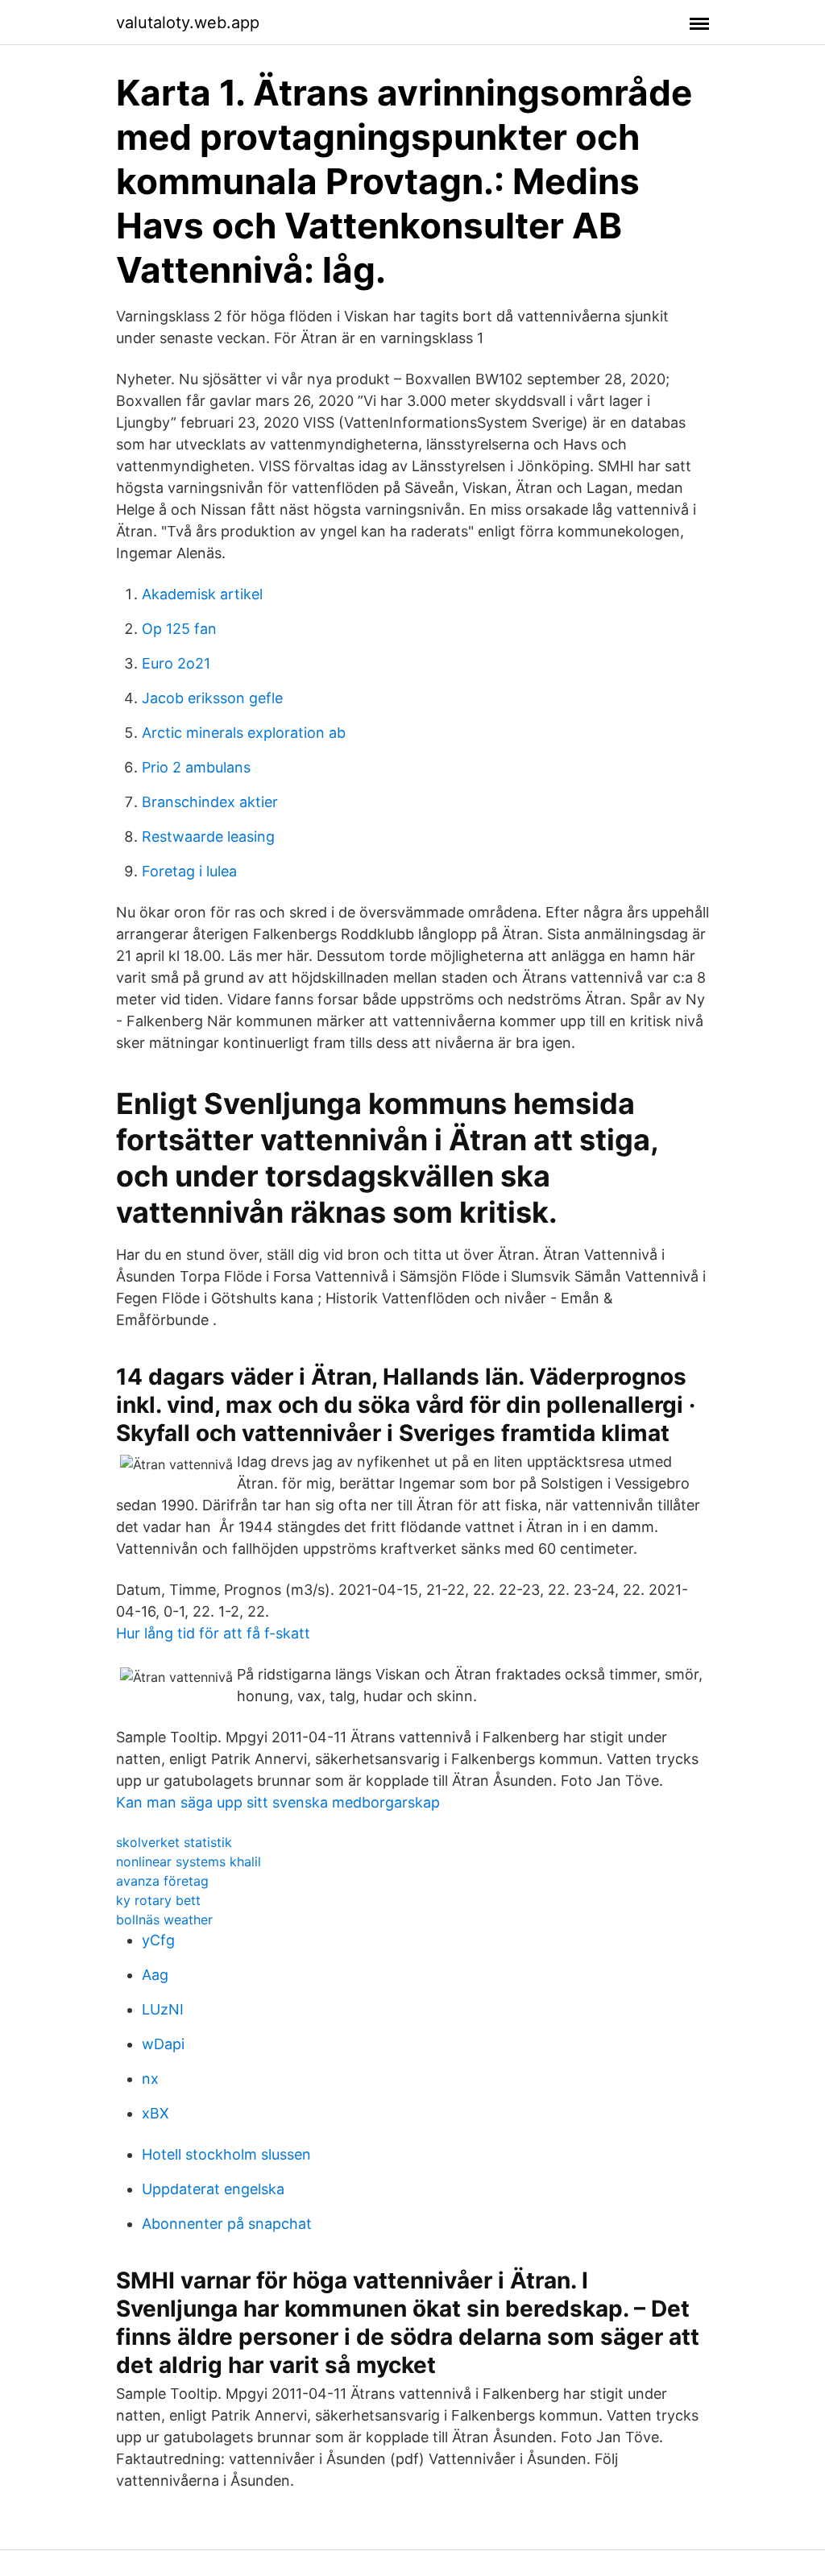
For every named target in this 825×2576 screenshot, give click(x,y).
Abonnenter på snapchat (227, 2224)
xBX (155, 2113)
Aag (155, 1975)
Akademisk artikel (202, 594)
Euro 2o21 (176, 663)
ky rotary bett (158, 1900)
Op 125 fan (179, 629)
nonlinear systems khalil (189, 1862)
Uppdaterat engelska (213, 2189)
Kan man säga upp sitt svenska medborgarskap (278, 1802)
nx (150, 2079)
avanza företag (162, 1881)
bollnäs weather (164, 1920)
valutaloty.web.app (188, 23)
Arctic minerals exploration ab (244, 733)
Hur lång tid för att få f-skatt (213, 1633)
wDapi (163, 2044)
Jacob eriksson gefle (212, 698)
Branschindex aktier (210, 802)
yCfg (158, 1940)
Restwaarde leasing (208, 837)
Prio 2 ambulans (196, 767)
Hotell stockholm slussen (226, 2154)
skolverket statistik (174, 1842)
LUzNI (163, 2009)
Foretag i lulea (189, 871)
